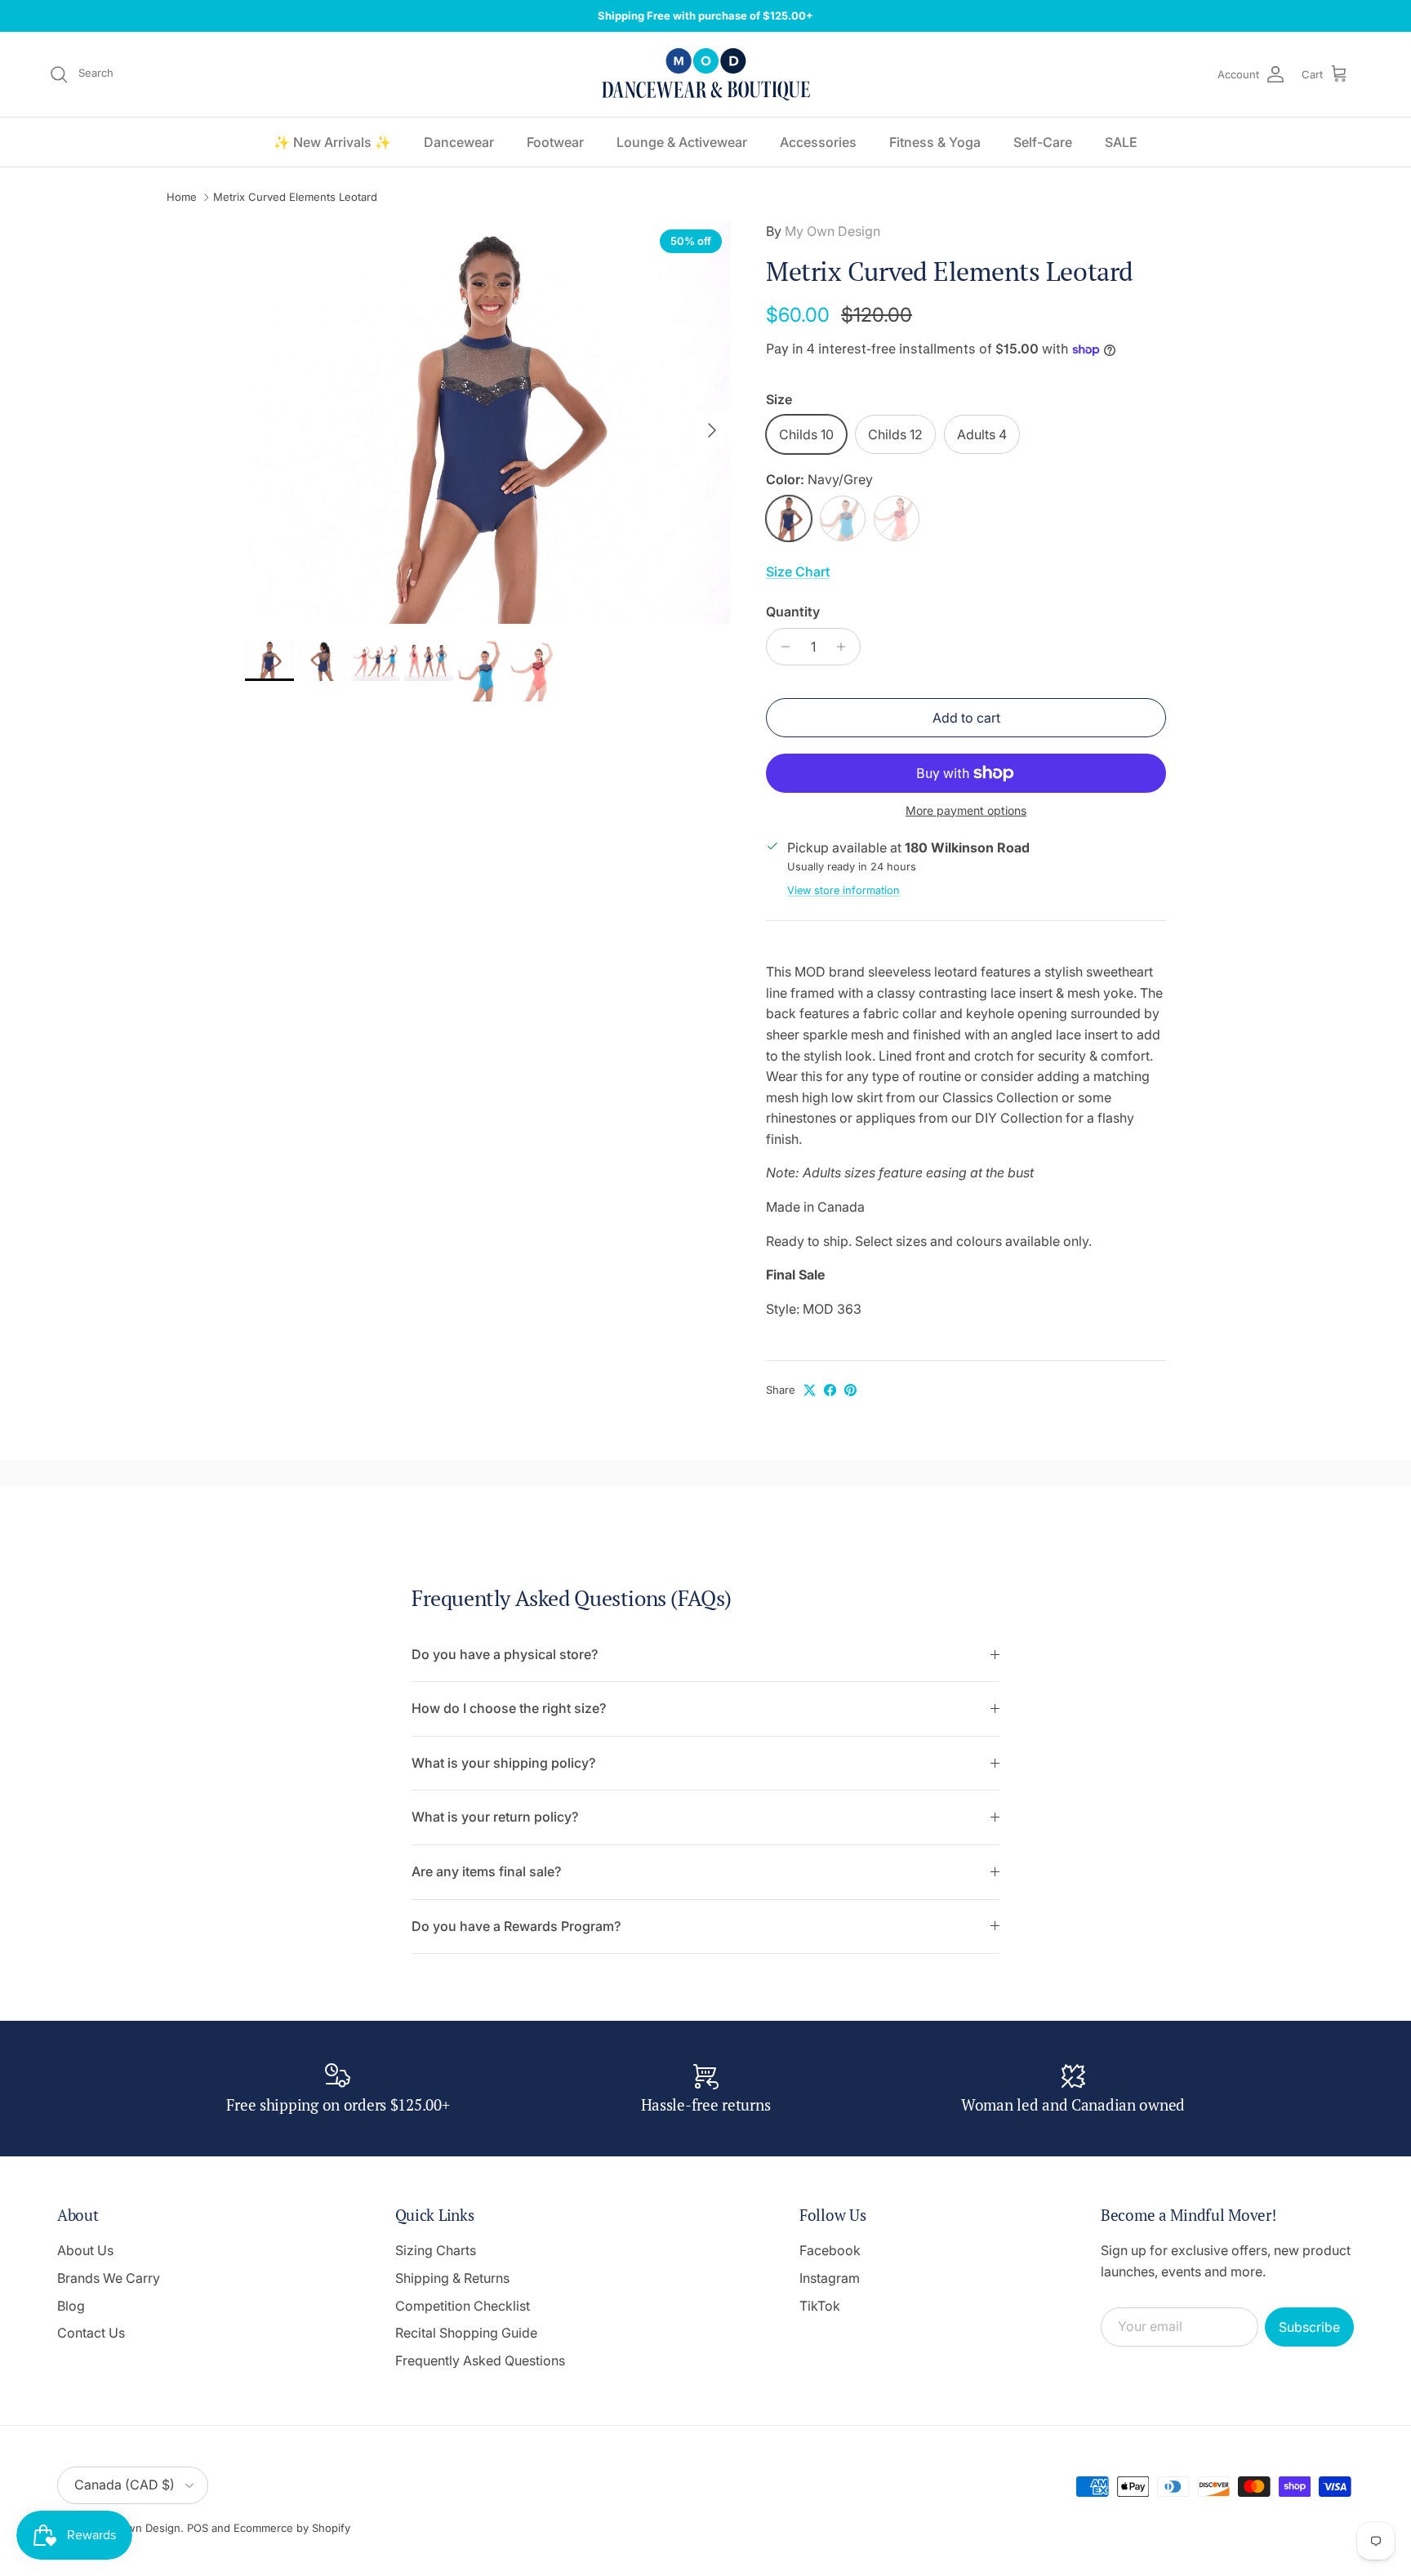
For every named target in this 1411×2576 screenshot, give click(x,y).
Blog (71, 2306)
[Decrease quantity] (781, 647)
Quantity (793, 612)
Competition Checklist (463, 2306)
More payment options (966, 811)
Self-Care (1043, 142)
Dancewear (459, 142)
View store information (843, 890)
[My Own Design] (706, 74)
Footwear (555, 142)
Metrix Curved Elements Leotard (295, 198)
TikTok (820, 2306)
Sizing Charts (436, 2250)
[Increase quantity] (846, 647)
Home (182, 198)
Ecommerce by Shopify (292, 2528)
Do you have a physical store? (505, 1654)
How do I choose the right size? (509, 1708)
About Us (85, 2250)
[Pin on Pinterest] (850, 1390)
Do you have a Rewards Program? (516, 1926)
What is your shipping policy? (503, 1763)
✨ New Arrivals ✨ (332, 142)
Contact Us (91, 2333)
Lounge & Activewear (682, 142)
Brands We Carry (109, 2278)
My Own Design (832, 231)
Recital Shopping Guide (466, 2333)
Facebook (830, 2250)
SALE (1121, 142)
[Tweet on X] (810, 1390)
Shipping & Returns (452, 2278)
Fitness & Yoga (935, 142)
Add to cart (966, 718)
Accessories (818, 142)
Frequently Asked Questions (480, 2360)
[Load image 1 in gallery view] (487, 423)
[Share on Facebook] (830, 1390)
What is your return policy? (495, 1817)
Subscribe (1309, 2327)
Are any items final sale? (486, 1871)
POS (198, 2528)
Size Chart (798, 572)
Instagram (830, 2278)
